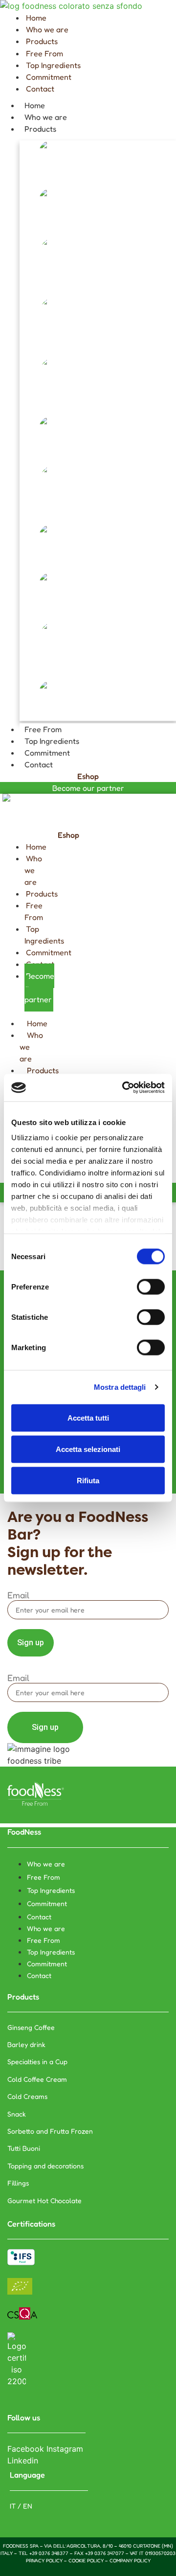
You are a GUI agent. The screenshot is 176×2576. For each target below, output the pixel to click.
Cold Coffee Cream (51, 345)
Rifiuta (88, 1480)
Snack (29, 453)
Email (18, 1595)
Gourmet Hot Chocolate (60, 717)
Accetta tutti (88, 1417)
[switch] (151, 1287)
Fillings (33, 669)
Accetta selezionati (88, 1449)
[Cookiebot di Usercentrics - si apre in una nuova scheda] (124, 1088)
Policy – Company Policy (119, 2560)
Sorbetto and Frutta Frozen (67, 513)
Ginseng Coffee (45, 177)
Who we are (46, 117)
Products (40, 129)
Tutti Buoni (38, 561)
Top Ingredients (52, 741)
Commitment (47, 753)
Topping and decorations (62, 609)
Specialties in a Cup (51, 285)
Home (35, 105)
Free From (43, 729)
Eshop (88, 776)
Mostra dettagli (120, 1387)
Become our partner (88, 788)
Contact (39, 764)
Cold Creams (41, 405)
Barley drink (41, 225)
